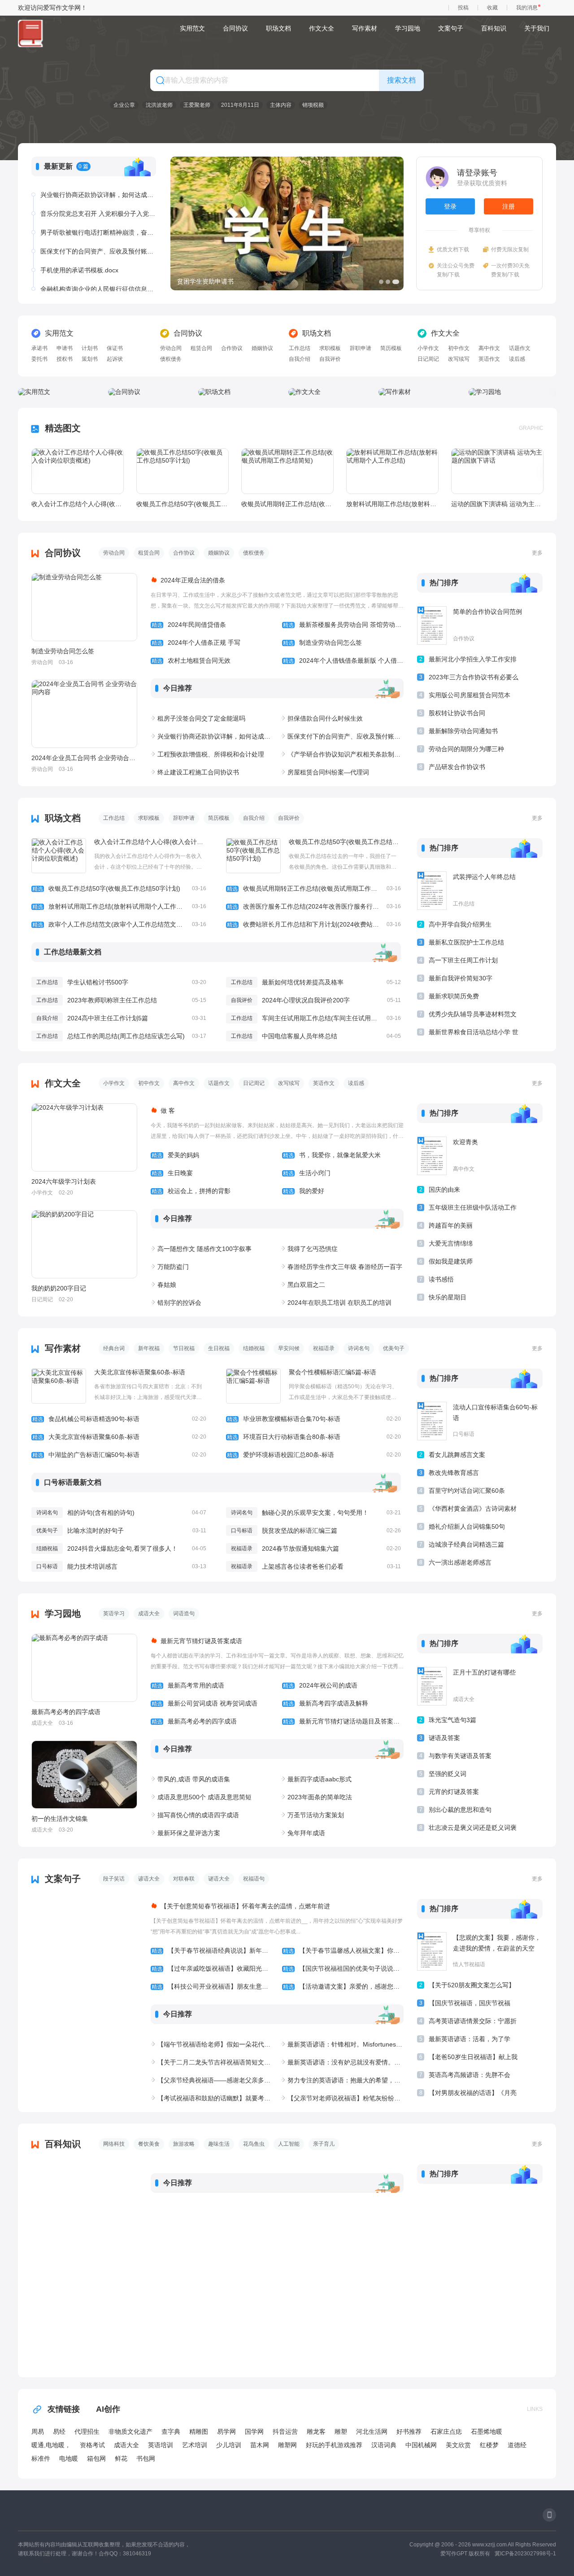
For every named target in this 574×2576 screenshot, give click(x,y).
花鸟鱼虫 (254, 2144)
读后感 (517, 359)
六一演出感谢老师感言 (460, 1562)
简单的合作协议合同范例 (487, 612)
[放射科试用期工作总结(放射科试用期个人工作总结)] (392, 471)
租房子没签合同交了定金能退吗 (201, 718)
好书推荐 (409, 2432)
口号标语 (242, 1531)
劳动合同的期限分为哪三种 (466, 749)
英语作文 (489, 359)
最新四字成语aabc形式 (320, 1779)
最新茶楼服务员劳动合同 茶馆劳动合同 (343, 625)
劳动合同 (171, 348)
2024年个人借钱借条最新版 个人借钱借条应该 (343, 660)
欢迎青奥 (465, 1142)
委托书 (39, 359)
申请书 (65, 348)
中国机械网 (421, 2445)
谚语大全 (149, 1879)
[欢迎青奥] (432, 1156)
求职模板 (330, 348)
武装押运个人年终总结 (484, 877)
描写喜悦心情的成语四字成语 (198, 1815)
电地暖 (69, 2458)
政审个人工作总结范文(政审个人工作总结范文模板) (119, 924)
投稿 (463, 8)
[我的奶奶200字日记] (84, 1244)
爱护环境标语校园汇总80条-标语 (314, 1455)
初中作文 (459, 348)
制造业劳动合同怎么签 (63, 651)
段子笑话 (114, 1879)
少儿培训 (229, 2445)
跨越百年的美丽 (451, 1225)
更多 (537, 553)
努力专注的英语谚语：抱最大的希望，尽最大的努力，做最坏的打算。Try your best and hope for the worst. (346, 2080)
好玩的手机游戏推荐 (334, 2445)
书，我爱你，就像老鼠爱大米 (332, 1155)
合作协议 (232, 348)
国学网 (254, 2432)
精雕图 (199, 2432)
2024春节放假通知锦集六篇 (300, 1548)
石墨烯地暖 (487, 2432)
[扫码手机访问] (549, 2515)
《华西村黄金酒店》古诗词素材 (473, 1509)
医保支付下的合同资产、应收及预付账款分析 (98, 251)
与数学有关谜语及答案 (460, 1756)
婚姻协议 (262, 348)
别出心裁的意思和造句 (460, 1810)
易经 (59, 2432)
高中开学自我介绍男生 (460, 924)
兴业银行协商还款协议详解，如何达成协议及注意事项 (98, 195)
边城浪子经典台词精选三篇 (466, 1544)
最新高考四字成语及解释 (326, 1703)
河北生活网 (372, 2432)
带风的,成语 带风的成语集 (194, 1779)
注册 (509, 206)
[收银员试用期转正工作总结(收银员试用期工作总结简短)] (287, 471)
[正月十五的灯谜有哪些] (432, 1686)
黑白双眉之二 (306, 1285)
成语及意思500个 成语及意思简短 (204, 1797)
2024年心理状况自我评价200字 (306, 1000)
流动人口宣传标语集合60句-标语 (495, 1413)
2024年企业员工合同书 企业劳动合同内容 (84, 758)
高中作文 (489, 348)
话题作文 (520, 348)
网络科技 (114, 2144)
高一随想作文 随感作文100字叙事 (204, 1249)
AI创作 (108, 2409)
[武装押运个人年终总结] (432, 891)
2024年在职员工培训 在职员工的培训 (339, 1303)
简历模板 (391, 348)
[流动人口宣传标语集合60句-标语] (432, 1421)
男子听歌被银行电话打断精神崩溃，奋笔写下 (98, 232)
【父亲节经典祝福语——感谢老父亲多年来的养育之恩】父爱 (215, 2080)
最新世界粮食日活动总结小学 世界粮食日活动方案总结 (474, 1034)
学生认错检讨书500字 (98, 982)
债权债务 (171, 359)
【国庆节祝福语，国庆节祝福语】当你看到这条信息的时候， (473, 2005)
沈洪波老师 (159, 105)
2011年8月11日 (240, 105)
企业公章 (124, 105)
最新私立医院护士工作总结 (466, 942)
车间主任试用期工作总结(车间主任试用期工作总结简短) (339, 1018)
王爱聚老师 (197, 105)
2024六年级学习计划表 (64, 1181)
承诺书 (39, 348)
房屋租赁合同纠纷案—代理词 (328, 772)
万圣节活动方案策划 (316, 1815)
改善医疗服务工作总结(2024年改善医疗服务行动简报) (314, 906)
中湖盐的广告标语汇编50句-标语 (119, 1455)
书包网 (146, 2458)
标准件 (41, 2458)
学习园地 (408, 28)
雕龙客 (316, 2432)
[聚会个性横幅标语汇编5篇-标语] (253, 1386)
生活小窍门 (307, 1173)
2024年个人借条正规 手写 (196, 643)
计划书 (90, 348)
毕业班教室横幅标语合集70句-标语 (314, 1419)
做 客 (168, 1111)
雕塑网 (287, 2445)
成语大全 (149, 1614)
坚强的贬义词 (448, 1774)
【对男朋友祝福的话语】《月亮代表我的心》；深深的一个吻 (473, 2094)
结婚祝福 (254, 1348)
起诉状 (115, 359)
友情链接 (64, 2409)
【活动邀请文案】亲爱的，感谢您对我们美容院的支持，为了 (343, 1986)
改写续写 (459, 359)
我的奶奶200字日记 (59, 1288)
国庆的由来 (444, 1190)
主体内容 (281, 105)
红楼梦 (489, 2445)
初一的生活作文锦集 (60, 1819)
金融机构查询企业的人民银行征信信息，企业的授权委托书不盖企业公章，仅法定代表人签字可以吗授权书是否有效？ (98, 289)
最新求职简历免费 (454, 996)
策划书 (90, 359)
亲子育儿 (324, 2144)
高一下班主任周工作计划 (463, 960)
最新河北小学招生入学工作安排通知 (473, 661)
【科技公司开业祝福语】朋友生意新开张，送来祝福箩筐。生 (212, 1986)
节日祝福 (184, 1348)
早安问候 (289, 1348)
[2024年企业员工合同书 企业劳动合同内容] (84, 714)
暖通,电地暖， (51, 2445)
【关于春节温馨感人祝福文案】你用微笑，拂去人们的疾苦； (343, 1951)
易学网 (226, 2432)
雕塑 (341, 2432)
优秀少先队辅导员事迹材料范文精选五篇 (473, 1016)
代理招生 (87, 2432)
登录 (450, 206)
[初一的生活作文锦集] (84, 1775)
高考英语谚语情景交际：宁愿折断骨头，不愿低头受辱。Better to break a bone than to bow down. (473, 2023)
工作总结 (300, 348)
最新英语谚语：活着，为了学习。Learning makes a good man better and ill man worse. (471, 2040)
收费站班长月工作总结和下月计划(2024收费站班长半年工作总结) (314, 924)
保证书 (115, 348)
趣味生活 (219, 2144)
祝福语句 (254, 1879)
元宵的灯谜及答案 (454, 1792)
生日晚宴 (172, 1173)
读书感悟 (441, 1279)
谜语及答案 (444, 1738)
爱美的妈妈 (175, 1155)
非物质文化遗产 (130, 2432)
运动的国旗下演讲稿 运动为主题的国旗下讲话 (497, 504)
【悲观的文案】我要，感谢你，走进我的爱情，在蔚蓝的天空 (497, 1943)
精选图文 (63, 428)
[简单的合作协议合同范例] (432, 625)
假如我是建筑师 (451, 1261)
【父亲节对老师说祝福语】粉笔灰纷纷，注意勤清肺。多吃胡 (346, 2098)
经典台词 (114, 1348)
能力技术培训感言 (92, 1566)
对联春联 (184, 1879)
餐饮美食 (149, 2144)
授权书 (65, 359)
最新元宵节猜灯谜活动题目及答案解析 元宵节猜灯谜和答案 (343, 1721)
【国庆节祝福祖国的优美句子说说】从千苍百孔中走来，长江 (343, 1968)
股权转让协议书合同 (457, 713)
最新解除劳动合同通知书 (463, 731)
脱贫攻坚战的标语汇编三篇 (300, 1531)
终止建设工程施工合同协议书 (198, 772)
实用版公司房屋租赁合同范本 (470, 695)
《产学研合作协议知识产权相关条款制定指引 (346, 754)
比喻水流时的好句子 (96, 1531)
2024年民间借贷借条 (189, 625)
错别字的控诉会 (179, 1303)
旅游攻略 (184, 2144)
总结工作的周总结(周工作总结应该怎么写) (126, 1036)
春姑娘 (167, 1285)
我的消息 (527, 8)
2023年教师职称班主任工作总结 (112, 1000)
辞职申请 (361, 348)
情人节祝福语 (469, 1964)
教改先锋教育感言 (454, 1473)
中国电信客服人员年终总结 (300, 1036)
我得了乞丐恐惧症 (313, 1249)
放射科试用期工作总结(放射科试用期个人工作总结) (392, 504)
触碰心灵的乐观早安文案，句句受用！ (315, 1513)
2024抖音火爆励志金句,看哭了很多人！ (122, 1548)
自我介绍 (300, 359)
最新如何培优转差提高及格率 (303, 982)
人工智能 (289, 2144)
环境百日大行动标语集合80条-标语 (314, 1437)
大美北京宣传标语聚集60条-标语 (140, 1372)
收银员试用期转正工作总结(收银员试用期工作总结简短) (287, 504)
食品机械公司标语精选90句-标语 (119, 1419)
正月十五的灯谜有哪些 (484, 1672)
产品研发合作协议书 (457, 767)
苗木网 (260, 2445)
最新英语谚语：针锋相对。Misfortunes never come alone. (346, 2044)
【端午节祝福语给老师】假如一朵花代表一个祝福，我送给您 (215, 2044)
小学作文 (428, 348)
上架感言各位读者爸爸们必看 (303, 1566)
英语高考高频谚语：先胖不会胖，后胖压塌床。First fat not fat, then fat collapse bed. (470, 2076)
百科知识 (494, 28)
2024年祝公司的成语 (320, 1685)
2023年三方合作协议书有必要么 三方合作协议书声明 (474, 679)
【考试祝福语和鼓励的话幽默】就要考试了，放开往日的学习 (215, 2098)
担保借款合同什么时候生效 (325, 718)
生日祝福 (219, 1348)
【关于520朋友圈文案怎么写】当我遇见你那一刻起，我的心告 (473, 1987)
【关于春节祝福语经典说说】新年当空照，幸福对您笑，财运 (212, 1951)
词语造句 (184, 1614)
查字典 (171, 2432)
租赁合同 (201, 348)
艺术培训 (195, 2445)
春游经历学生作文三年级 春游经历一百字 (345, 1267)
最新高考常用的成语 (188, 1685)
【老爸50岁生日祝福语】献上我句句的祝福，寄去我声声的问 (473, 2058)
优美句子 (394, 1348)
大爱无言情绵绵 (451, 1243)
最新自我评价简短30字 (461, 978)
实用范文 (192, 28)
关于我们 (537, 28)
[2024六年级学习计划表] (84, 1137)
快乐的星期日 (448, 1297)
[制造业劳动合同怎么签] (84, 607)
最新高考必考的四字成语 (66, 1712)
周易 (38, 2432)
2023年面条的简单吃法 (320, 1797)
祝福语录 (324, 1348)
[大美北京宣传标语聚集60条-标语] (59, 1386)
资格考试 (92, 2445)
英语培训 (161, 2445)
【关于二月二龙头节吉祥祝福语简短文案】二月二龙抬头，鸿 (215, 2062)
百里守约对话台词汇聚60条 (467, 1491)
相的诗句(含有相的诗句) (101, 1513)
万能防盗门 (173, 1267)
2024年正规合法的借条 (193, 580)
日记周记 (428, 359)
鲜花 (121, 2458)
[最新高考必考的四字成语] (84, 1668)
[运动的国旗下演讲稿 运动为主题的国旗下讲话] (497, 471)
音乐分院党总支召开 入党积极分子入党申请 (98, 214)
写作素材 (365, 28)
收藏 (492, 8)
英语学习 (114, 1614)
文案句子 (451, 28)
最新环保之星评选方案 (189, 1833)
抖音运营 (285, 2432)
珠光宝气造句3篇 (452, 1720)
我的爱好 (304, 1191)
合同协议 (235, 28)
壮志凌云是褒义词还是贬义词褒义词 (473, 1829)
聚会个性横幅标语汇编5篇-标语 (333, 1372)
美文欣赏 (458, 2445)
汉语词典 (384, 2445)
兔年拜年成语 (306, 1833)
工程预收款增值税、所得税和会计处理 (211, 754)
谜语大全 (219, 1879)
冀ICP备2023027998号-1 (525, 2554)
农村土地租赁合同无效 (191, 660)
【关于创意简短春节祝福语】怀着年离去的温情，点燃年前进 (245, 1906)
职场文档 (278, 28)
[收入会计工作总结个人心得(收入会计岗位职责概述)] (78, 471)
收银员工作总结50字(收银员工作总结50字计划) (182, 504)
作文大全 (322, 28)
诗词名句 (359, 1348)
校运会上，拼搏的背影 (191, 1191)
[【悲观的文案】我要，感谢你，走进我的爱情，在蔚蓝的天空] (432, 1951)
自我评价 (330, 359)
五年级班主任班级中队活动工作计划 (473, 1209)
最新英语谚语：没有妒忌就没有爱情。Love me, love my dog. (346, 2062)
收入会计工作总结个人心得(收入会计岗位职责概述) (77, 504)
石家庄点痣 (446, 2432)
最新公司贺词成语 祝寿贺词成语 (204, 1703)
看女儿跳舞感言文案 (457, 1455)
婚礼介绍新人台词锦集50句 (467, 1526)
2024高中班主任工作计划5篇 (108, 1018)
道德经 (517, 2445)
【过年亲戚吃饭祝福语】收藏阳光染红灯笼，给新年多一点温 (212, 1968)
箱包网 (96, 2458)
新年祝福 (149, 1348)
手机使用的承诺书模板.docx (79, 270)
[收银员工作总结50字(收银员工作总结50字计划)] (183, 471)
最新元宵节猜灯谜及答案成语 (201, 1641)
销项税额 (313, 105)
